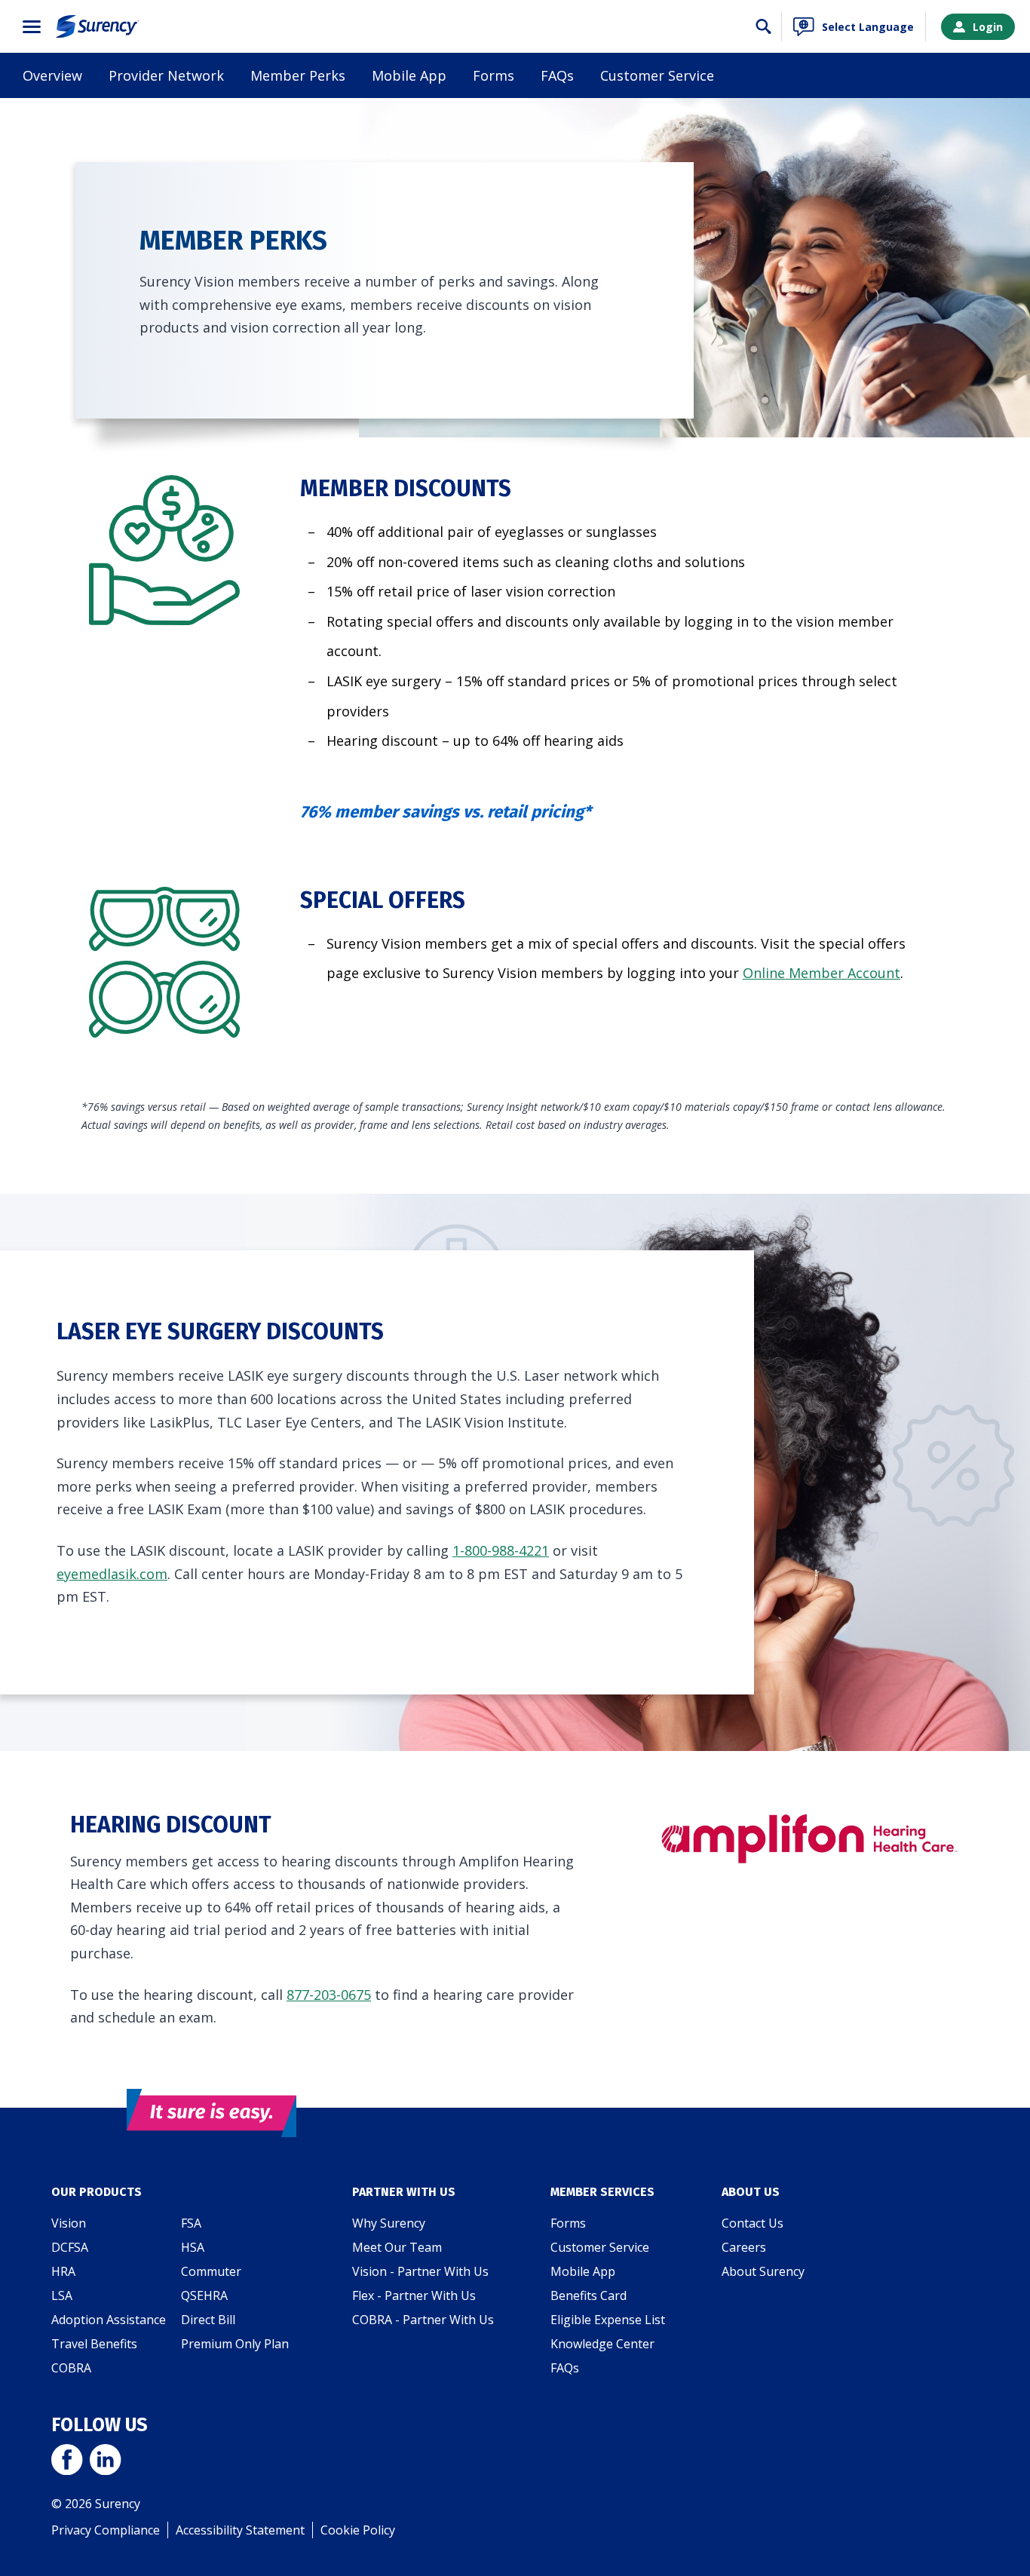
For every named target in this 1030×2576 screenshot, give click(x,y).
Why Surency (389, 2223)
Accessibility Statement (240, 2530)
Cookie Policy (358, 2530)
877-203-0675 (329, 1995)
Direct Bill (208, 2320)
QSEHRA (204, 2295)
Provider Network (166, 75)
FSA (191, 2223)
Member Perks (298, 75)
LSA (62, 2295)
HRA (63, 2271)
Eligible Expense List (608, 2320)
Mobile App (409, 75)
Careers (744, 2247)
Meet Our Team (397, 2247)
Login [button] (988, 27)
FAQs (557, 75)
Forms (494, 75)
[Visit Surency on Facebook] (67, 2461)
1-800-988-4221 (501, 1550)
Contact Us (753, 2223)
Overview (52, 75)
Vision (69, 2223)
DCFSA (70, 2247)
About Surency (763, 2271)
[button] (32, 27)
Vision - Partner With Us (420, 2271)
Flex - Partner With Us (414, 2295)
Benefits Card (589, 2295)
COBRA (71, 2368)
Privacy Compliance (106, 2530)
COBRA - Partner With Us (423, 2320)
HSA (193, 2247)
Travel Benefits (94, 2344)
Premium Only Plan (235, 2344)
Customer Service (657, 75)
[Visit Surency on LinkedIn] (105, 2461)
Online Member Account (822, 973)
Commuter (211, 2271)
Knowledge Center (602, 2344)
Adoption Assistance (109, 2320)
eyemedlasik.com (112, 1574)
